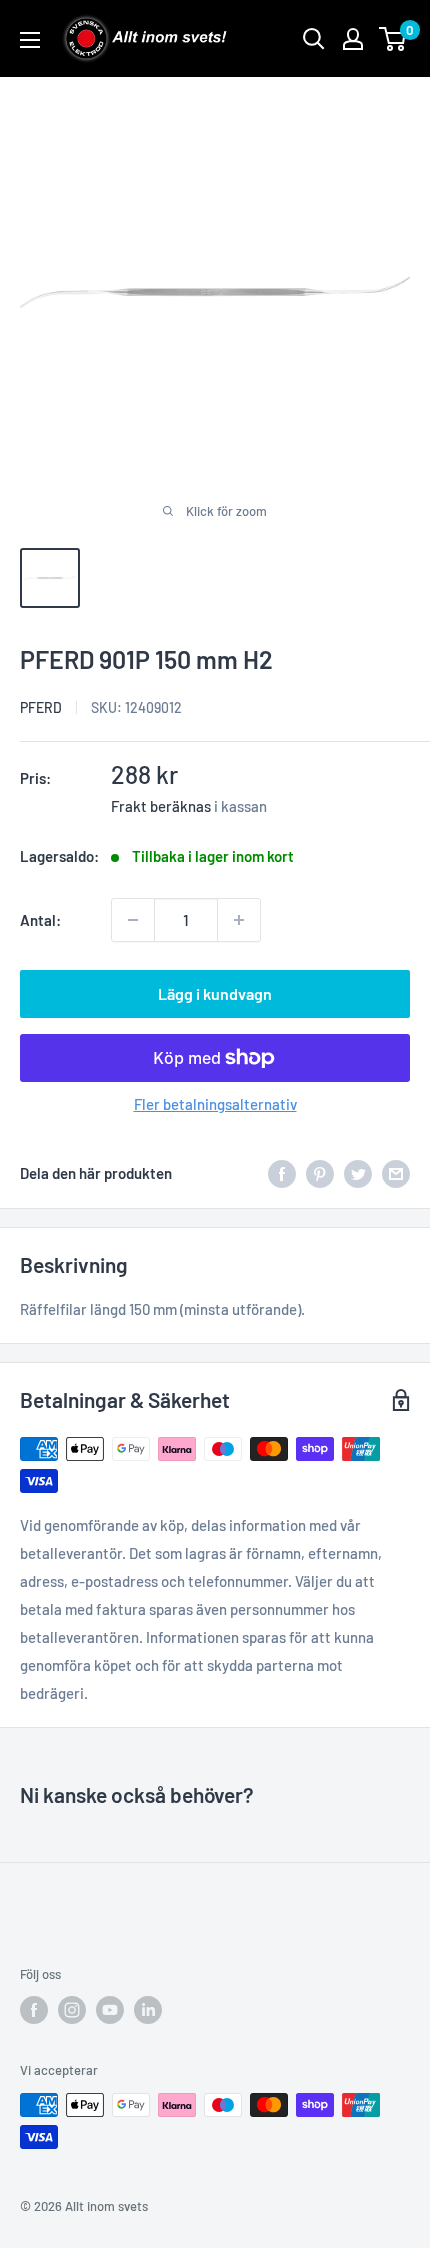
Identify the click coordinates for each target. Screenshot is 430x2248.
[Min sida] (353, 39)
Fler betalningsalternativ (215, 1104)
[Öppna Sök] (314, 39)
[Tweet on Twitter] (358, 1173)
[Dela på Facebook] (282, 1173)
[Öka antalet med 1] (239, 920)
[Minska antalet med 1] (133, 920)
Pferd (41, 707)
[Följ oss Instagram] (72, 2010)
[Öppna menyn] (30, 40)
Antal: (40, 920)
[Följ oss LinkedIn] (148, 2010)
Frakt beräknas (161, 806)
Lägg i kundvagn (215, 993)
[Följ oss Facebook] (34, 2010)
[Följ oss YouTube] (110, 2010)
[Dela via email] (396, 1173)
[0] (393, 39)
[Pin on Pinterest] (320, 1173)
